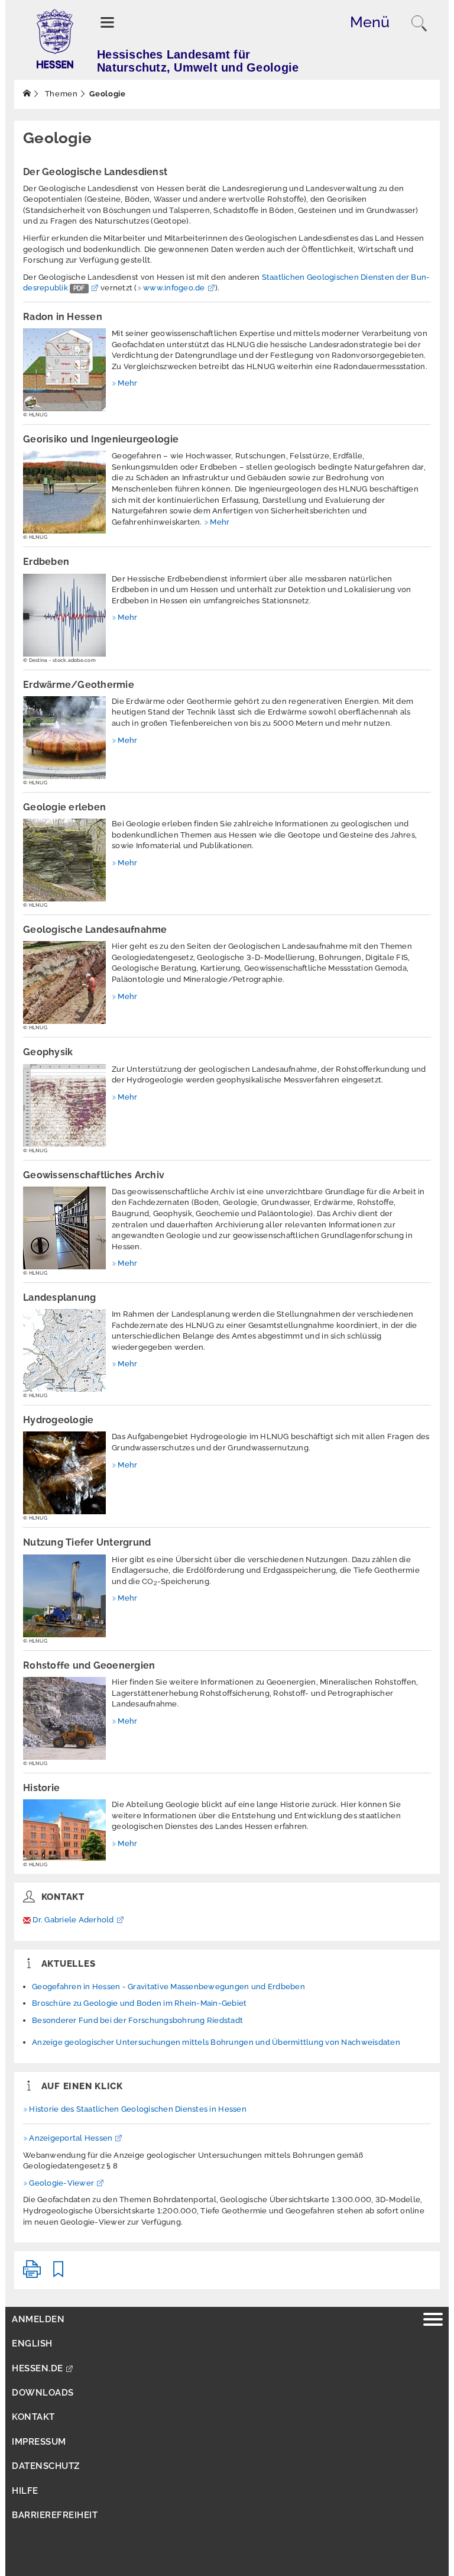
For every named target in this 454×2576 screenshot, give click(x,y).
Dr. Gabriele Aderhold (73, 1920)
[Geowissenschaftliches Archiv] (64, 1228)
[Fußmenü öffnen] (433, 2321)
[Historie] (64, 1830)
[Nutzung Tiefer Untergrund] (64, 1596)
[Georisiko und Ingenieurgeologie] (64, 492)
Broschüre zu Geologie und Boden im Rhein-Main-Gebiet (140, 2003)
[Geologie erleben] (64, 860)
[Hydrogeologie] (64, 1473)
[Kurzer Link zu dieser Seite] (59, 2274)
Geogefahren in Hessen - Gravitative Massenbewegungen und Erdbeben (168, 1987)
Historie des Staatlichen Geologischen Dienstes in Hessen (138, 2109)
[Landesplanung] (64, 1350)
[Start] (27, 94)
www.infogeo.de (174, 288)
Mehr (127, 383)
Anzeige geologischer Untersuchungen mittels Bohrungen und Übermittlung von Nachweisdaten (216, 2042)
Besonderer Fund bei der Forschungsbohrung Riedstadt (137, 2020)
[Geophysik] (64, 1106)
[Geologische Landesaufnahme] (64, 982)
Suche (419, 24)
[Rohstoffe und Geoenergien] (64, 1718)
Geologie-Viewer (61, 2183)
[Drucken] (32, 2274)
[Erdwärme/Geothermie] (64, 738)
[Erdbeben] (64, 615)
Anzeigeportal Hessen (71, 2138)
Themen (60, 94)
